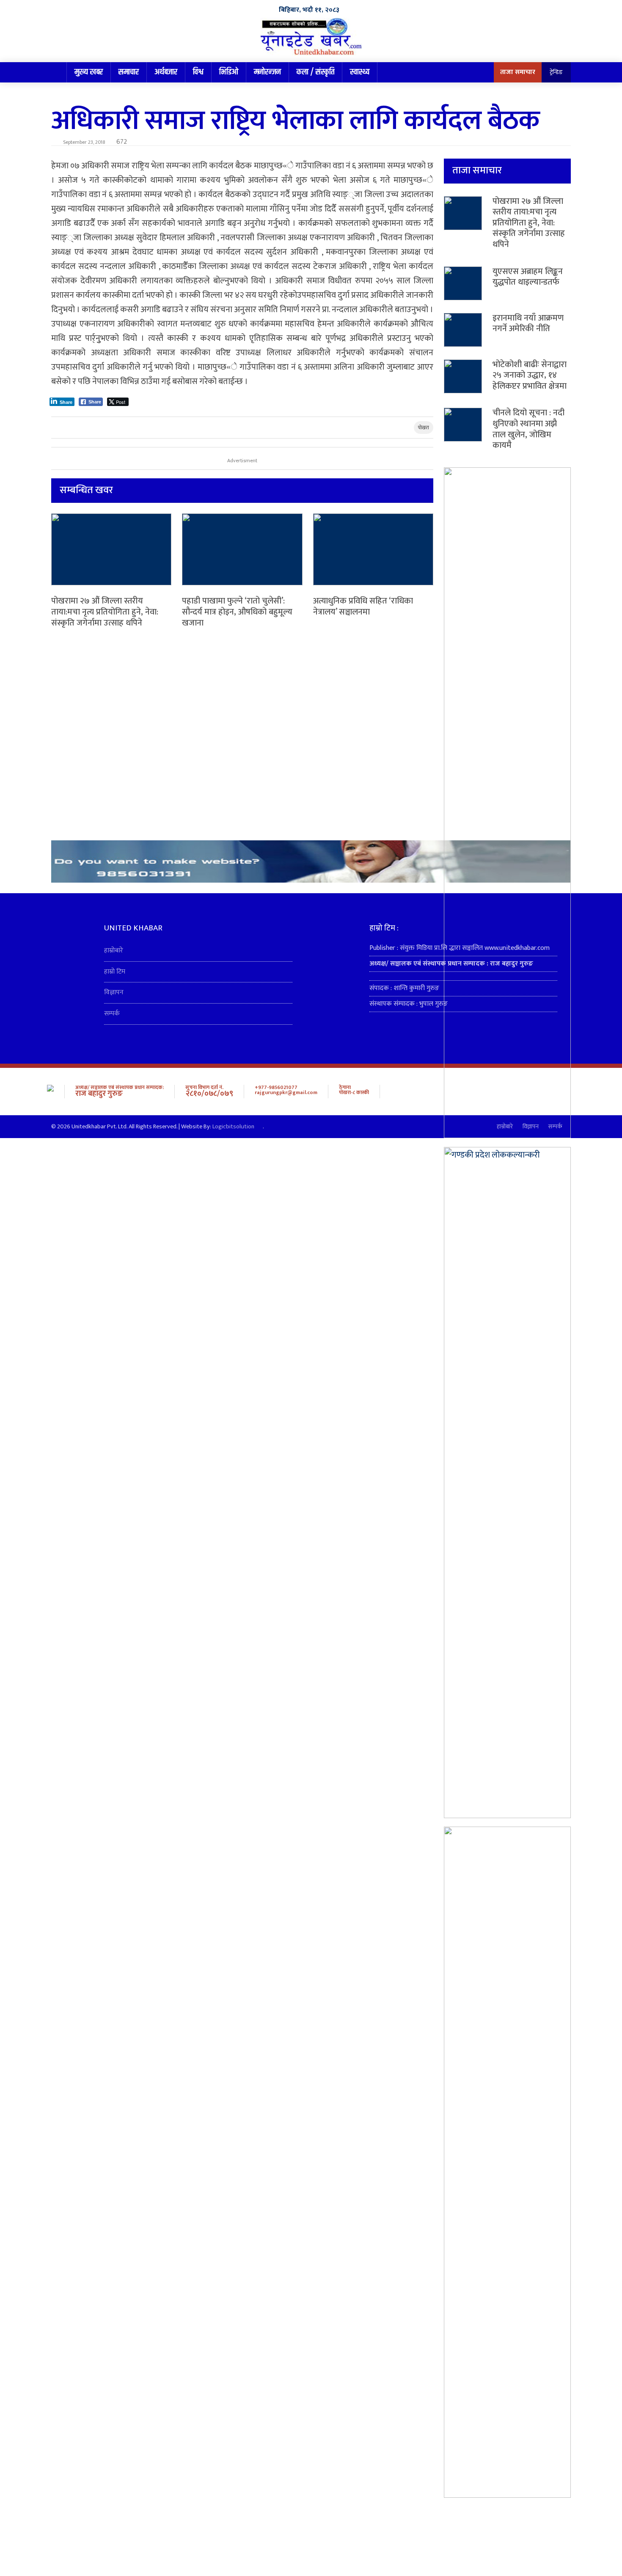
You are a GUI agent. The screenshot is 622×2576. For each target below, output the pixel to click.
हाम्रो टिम (115, 972)
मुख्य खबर (89, 72)
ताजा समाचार (518, 72)
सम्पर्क (112, 1014)
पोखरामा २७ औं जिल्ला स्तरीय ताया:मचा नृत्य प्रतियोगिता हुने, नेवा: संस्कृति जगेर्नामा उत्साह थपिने (105, 612)
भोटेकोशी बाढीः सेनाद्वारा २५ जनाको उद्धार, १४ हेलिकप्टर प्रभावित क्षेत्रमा (530, 375)
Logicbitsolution (233, 1127)
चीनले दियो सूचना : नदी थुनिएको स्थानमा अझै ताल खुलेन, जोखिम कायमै (528, 429)
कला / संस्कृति (315, 72)
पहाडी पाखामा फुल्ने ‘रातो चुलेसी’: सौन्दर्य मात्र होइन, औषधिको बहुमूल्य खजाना (237, 612)
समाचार (129, 72)
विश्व (198, 72)
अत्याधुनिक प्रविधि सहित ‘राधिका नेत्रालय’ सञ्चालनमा (363, 606)
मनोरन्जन (267, 72)
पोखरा (424, 428)
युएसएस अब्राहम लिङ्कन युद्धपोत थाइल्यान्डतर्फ (528, 277)
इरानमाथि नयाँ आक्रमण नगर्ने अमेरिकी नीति (528, 324)
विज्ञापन (114, 992)
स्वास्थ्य (360, 72)
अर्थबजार (166, 72)
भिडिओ (229, 72)
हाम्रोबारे (114, 951)
